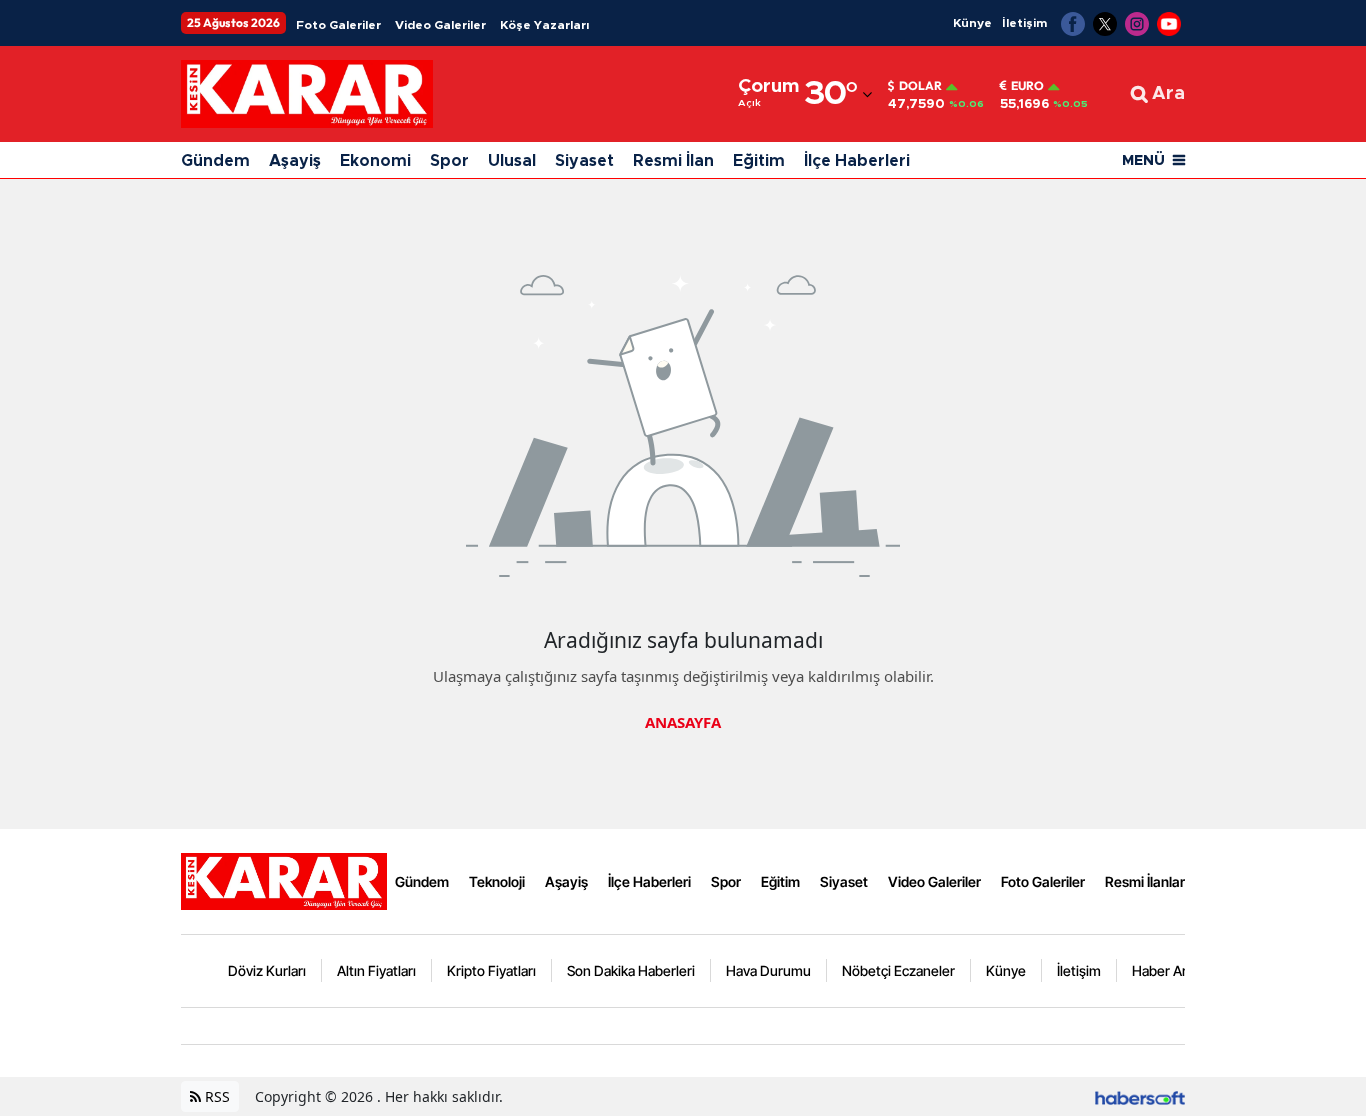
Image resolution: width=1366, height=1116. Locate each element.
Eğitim (759, 161)
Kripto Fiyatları (491, 970)
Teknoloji (497, 881)
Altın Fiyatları (376, 970)
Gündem (215, 161)
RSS (215, 1096)
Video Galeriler (440, 25)
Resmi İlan (673, 161)
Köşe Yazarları (544, 25)
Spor (449, 161)
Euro (1027, 86)
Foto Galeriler (338, 25)
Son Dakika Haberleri (631, 970)
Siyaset (584, 161)
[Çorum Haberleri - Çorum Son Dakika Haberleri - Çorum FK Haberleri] (284, 880)
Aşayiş (295, 161)
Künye (972, 23)
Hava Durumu (768, 970)
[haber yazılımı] (1140, 1096)
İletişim (1024, 23)
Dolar (920, 86)
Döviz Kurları (267, 970)
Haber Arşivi (1169, 970)
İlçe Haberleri (857, 161)
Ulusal (512, 161)
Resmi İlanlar (1145, 881)
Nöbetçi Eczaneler (898, 970)
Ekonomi (375, 161)
